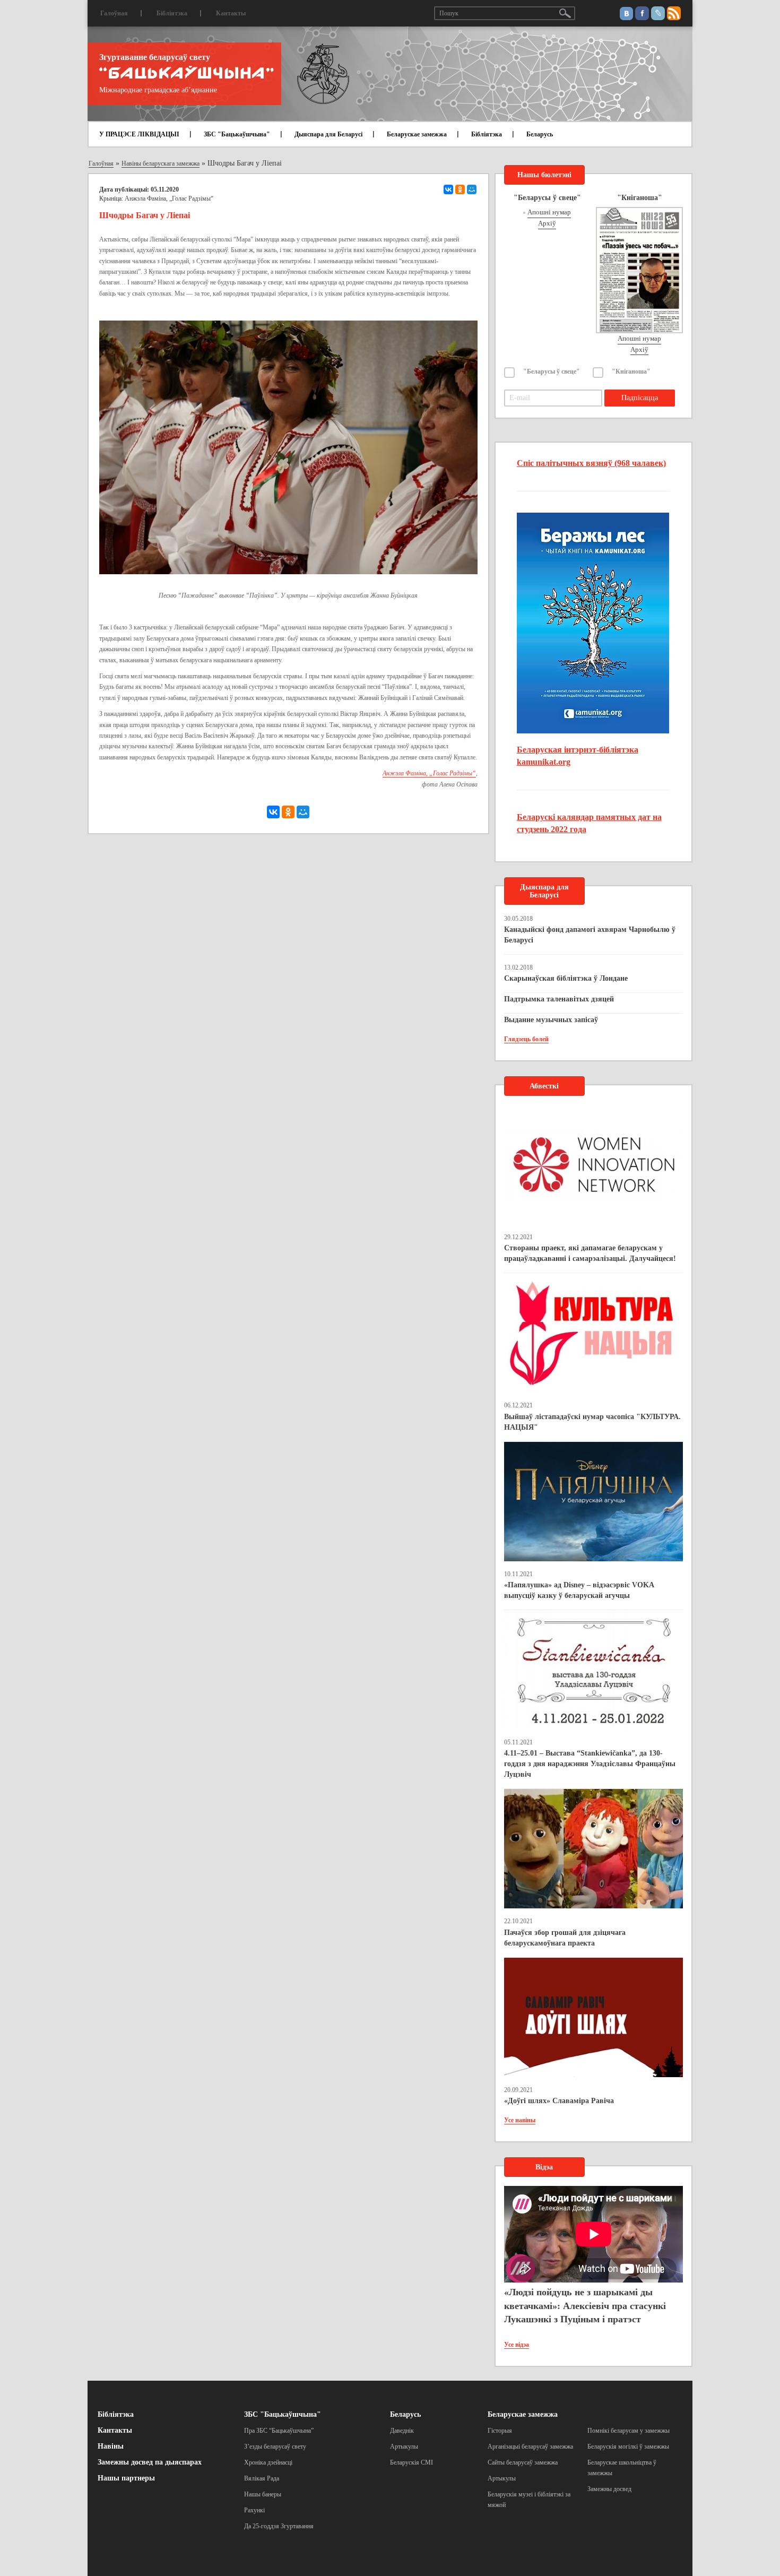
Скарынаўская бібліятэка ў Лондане (566, 978)
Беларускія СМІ (411, 2462)
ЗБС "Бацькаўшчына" (237, 134)
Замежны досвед (609, 2489)
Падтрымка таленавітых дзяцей (559, 999)
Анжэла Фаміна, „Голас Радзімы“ (169, 198)
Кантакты (231, 13)
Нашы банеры (263, 2494)
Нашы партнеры (126, 2478)
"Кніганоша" (631, 371)
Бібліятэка (172, 13)
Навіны (111, 2446)
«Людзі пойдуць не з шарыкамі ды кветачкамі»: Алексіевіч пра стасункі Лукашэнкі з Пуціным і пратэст (585, 2306)
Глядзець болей (526, 1039)
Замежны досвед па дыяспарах (150, 2462)
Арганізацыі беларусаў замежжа (530, 2447)
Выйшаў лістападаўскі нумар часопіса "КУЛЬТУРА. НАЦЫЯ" (592, 1422)
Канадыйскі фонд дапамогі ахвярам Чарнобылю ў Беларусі (590, 935)
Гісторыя (500, 2431)
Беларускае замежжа (417, 134)
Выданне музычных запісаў (551, 1020)
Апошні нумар (549, 212)
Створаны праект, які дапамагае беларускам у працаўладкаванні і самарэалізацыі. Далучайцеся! (590, 1253)
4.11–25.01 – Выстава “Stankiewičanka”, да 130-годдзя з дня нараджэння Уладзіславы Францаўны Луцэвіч (590, 1764)
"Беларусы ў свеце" (552, 371)
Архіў (547, 223)
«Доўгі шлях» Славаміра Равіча (559, 2101)
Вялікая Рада (262, 2478)
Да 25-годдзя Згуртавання (279, 2526)
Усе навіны (520, 2120)
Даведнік (402, 2431)
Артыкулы (404, 2447)
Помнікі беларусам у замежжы (629, 2431)
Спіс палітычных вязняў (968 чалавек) (591, 463)
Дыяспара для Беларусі (328, 134)
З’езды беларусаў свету (275, 2447)
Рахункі (254, 2510)
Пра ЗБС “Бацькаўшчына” (279, 2431)
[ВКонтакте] (448, 189)
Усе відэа (517, 2345)
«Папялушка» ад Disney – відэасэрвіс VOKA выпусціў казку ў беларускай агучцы (579, 1590)
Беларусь (540, 134)
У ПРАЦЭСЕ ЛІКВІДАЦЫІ (139, 134)
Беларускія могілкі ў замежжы (628, 2447)
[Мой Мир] (472, 189)
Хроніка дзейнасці (268, 2462)
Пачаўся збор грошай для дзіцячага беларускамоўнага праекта (565, 1938)
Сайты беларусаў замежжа (523, 2462)
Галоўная (114, 13)
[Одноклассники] (460, 189)
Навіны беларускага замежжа (161, 163)
